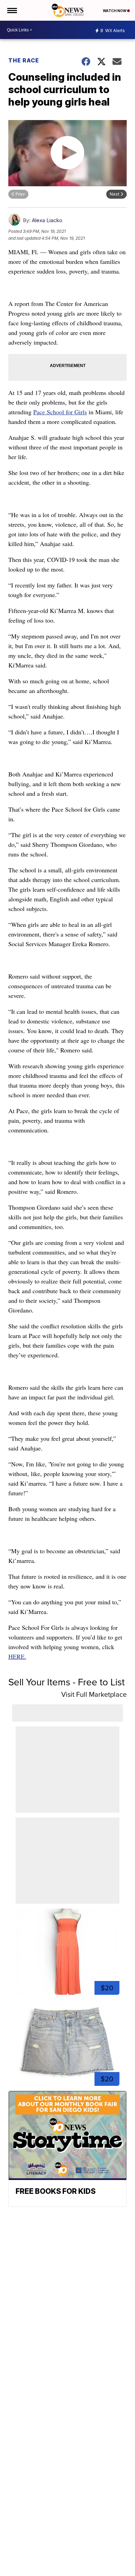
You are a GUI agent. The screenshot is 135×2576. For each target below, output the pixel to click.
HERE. (17, 1656)
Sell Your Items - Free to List (66, 1682)
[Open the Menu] (12, 10)
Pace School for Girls (60, 412)
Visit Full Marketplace (94, 1694)
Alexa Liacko (47, 220)
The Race (24, 60)
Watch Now (115, 11)
